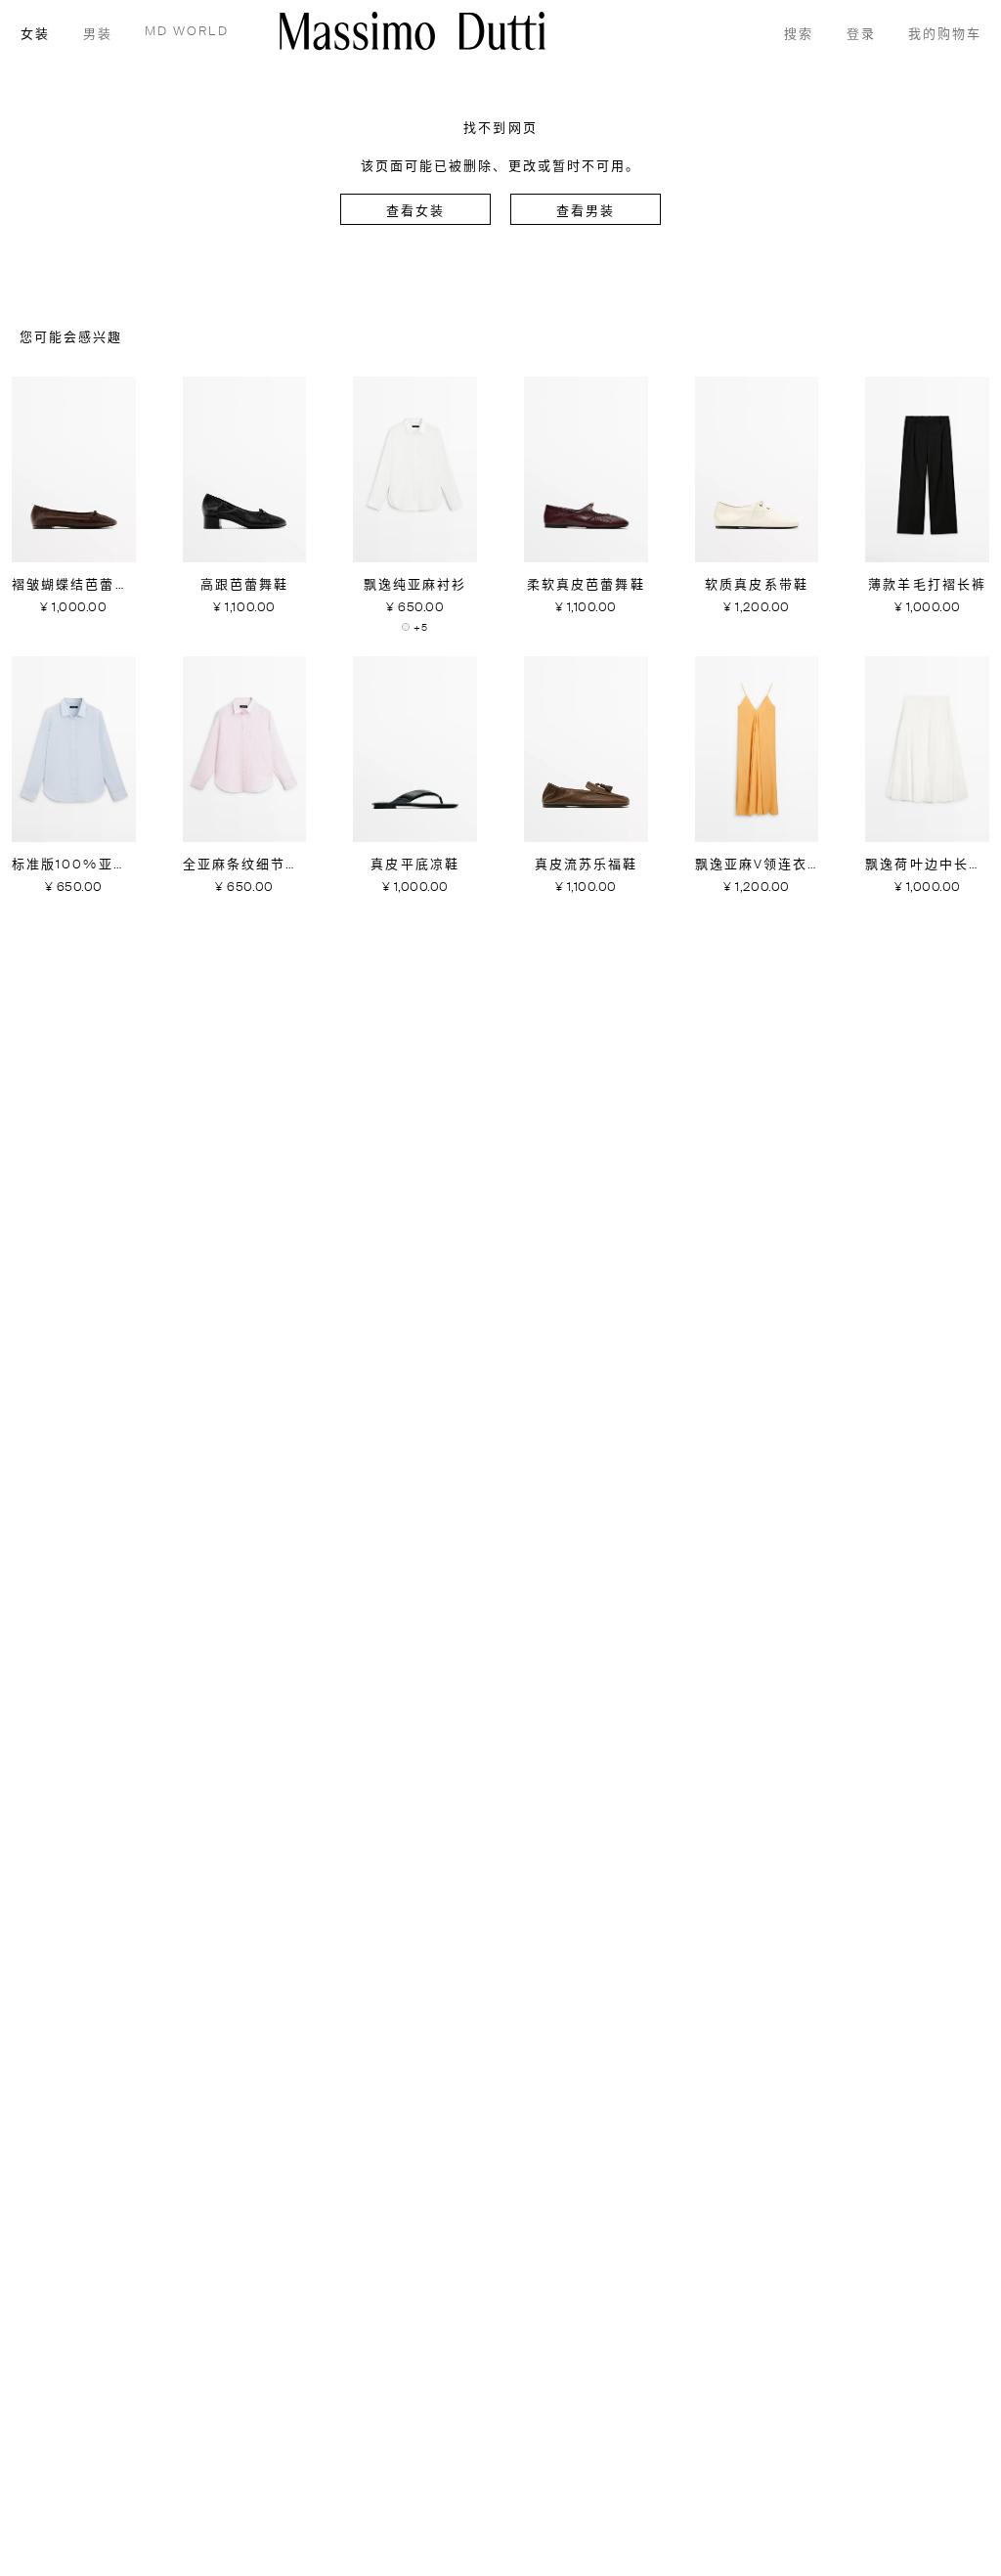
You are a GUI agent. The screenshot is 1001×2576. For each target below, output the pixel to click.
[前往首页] (413, 31)
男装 (98, 35)
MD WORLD (187, 32)
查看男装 (586, 212)
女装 (35, 35)
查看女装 (415, 212)
